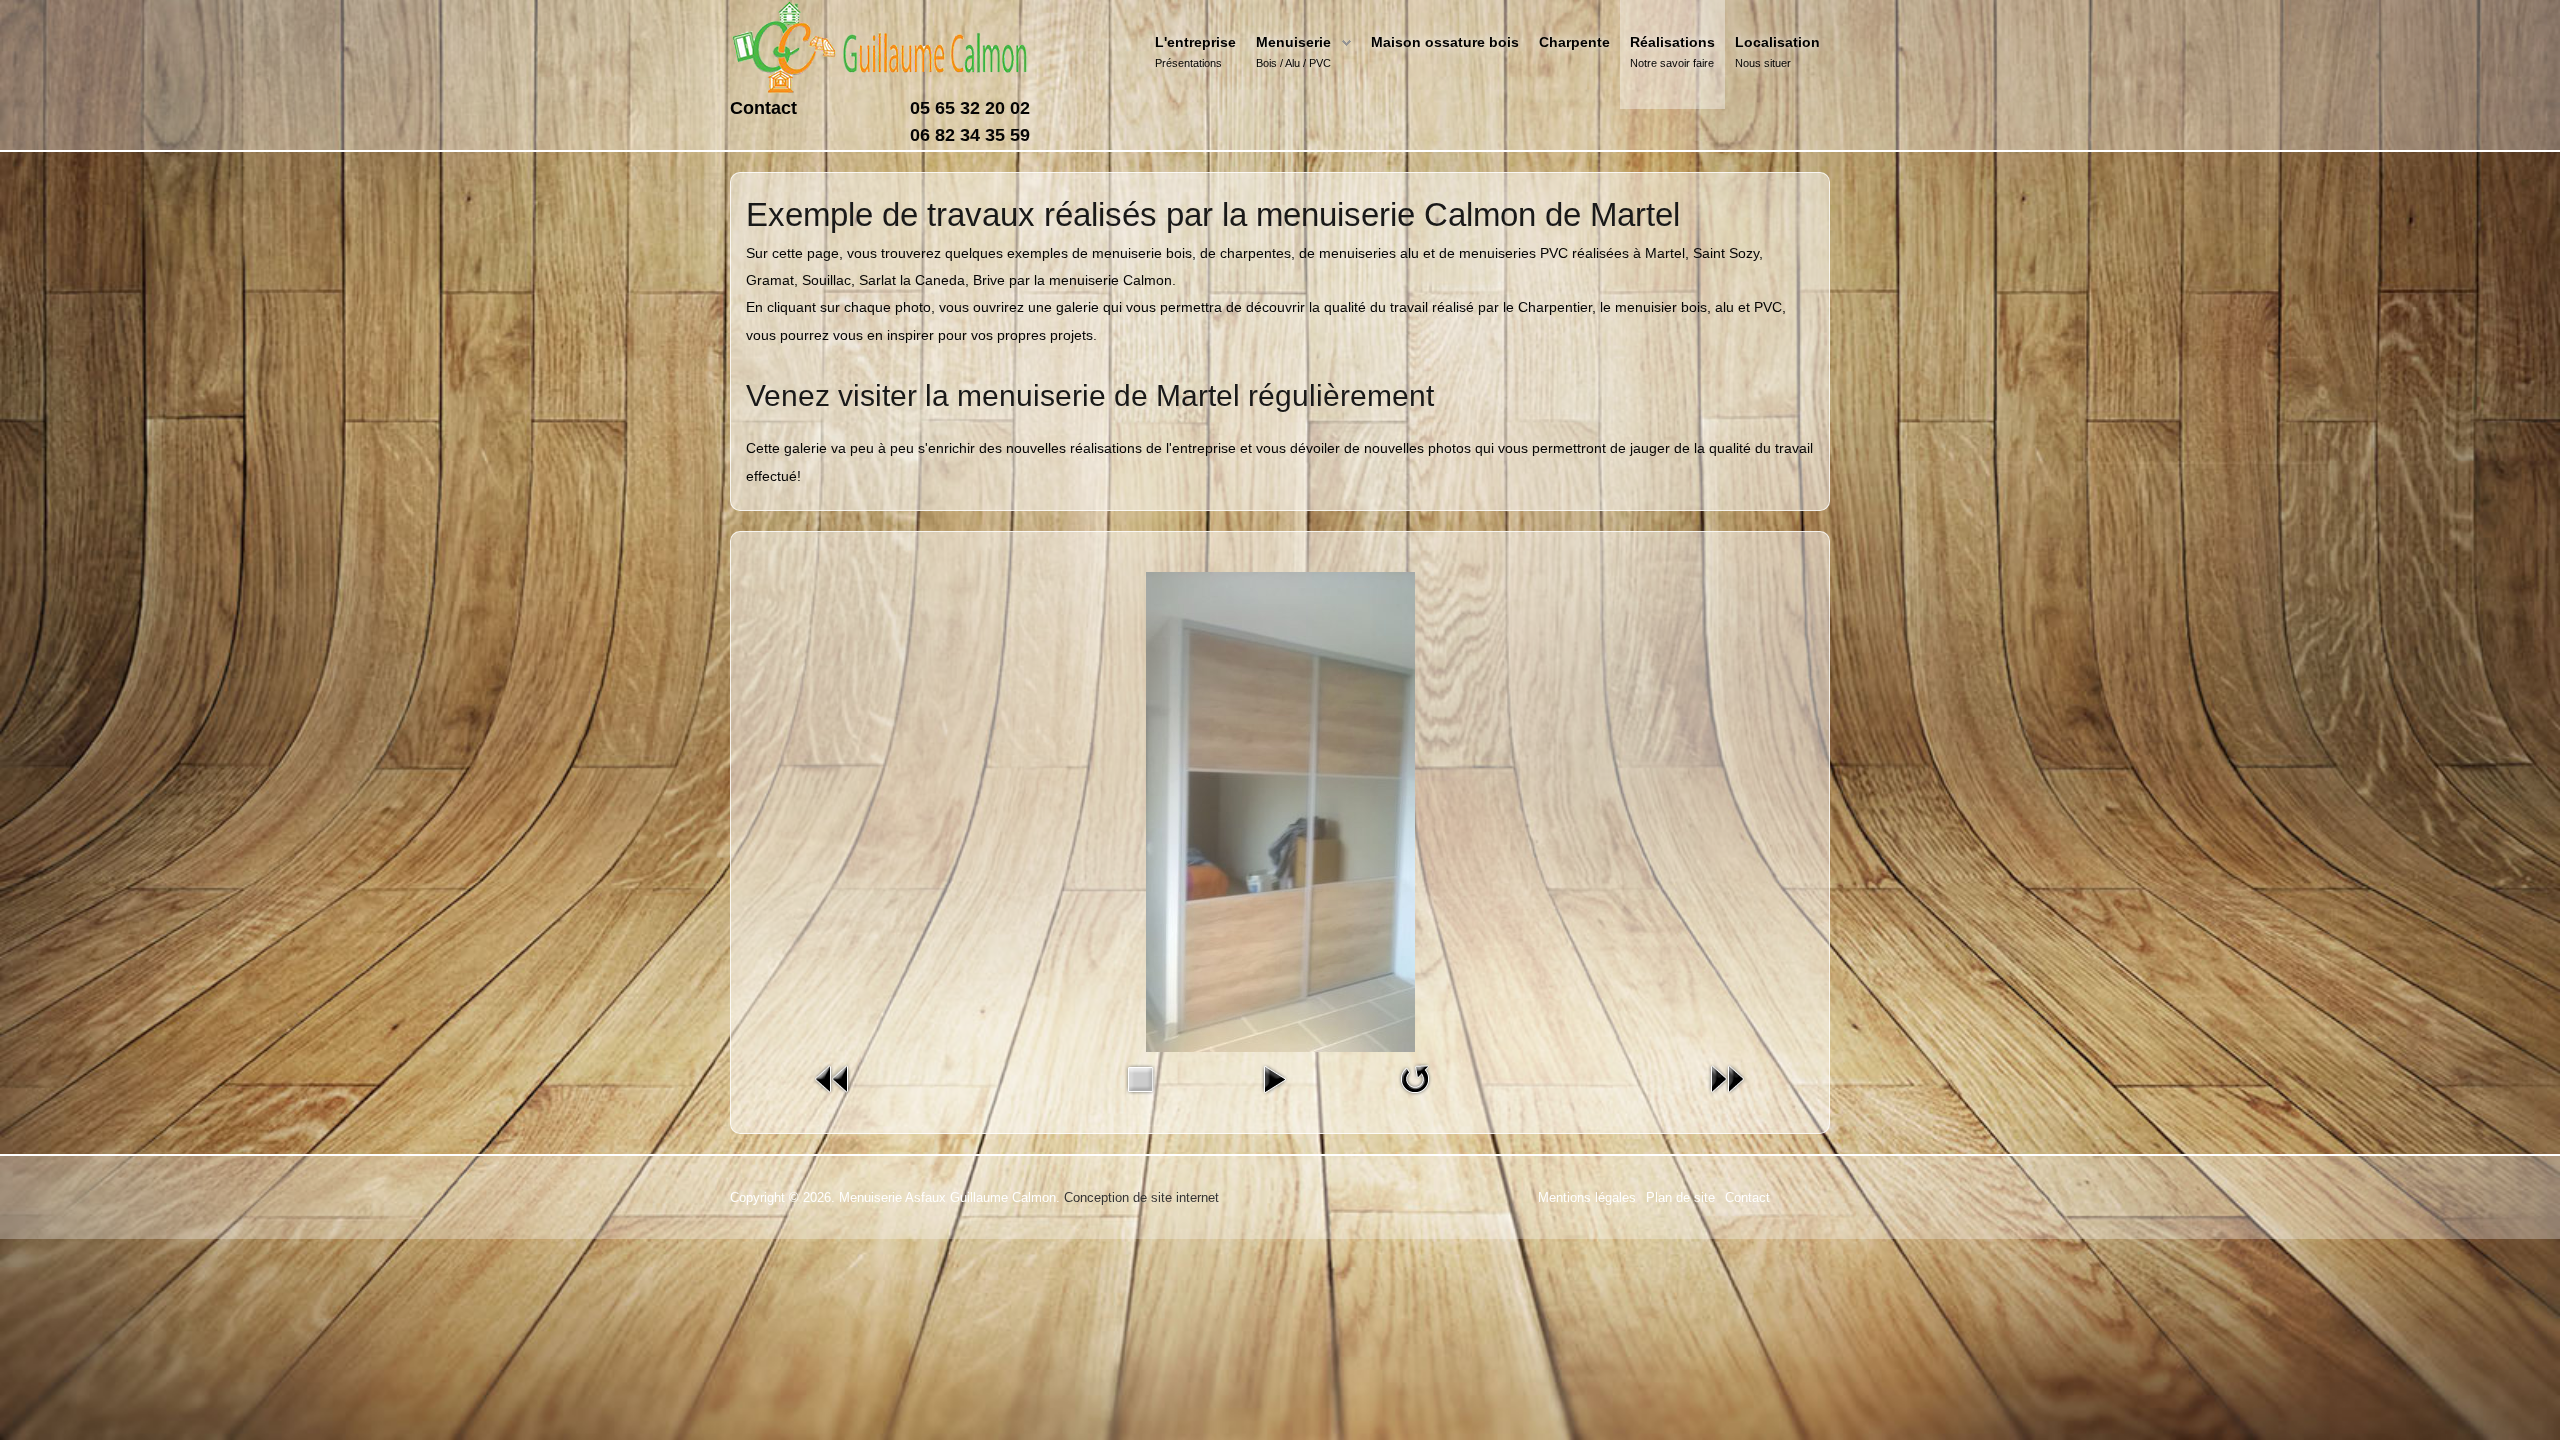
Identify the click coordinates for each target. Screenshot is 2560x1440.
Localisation (1777, 42)
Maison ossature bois (1445, 42)
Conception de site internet (1141, 1197)
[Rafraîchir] (1415, 1078)
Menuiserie (1293, 42)
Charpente (1574, 42)
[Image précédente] (833, 1078)
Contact (763, 108)
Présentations (1188, 63)
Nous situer (1763, 63)
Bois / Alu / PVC (1293, 63)
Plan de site (1680, 1197)
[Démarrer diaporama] (1274, 1078)
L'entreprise (1195, 42)
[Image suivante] (1727, 1078)
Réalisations (1672, 42)
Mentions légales (1587, 1197)
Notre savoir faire (1672, 63)
